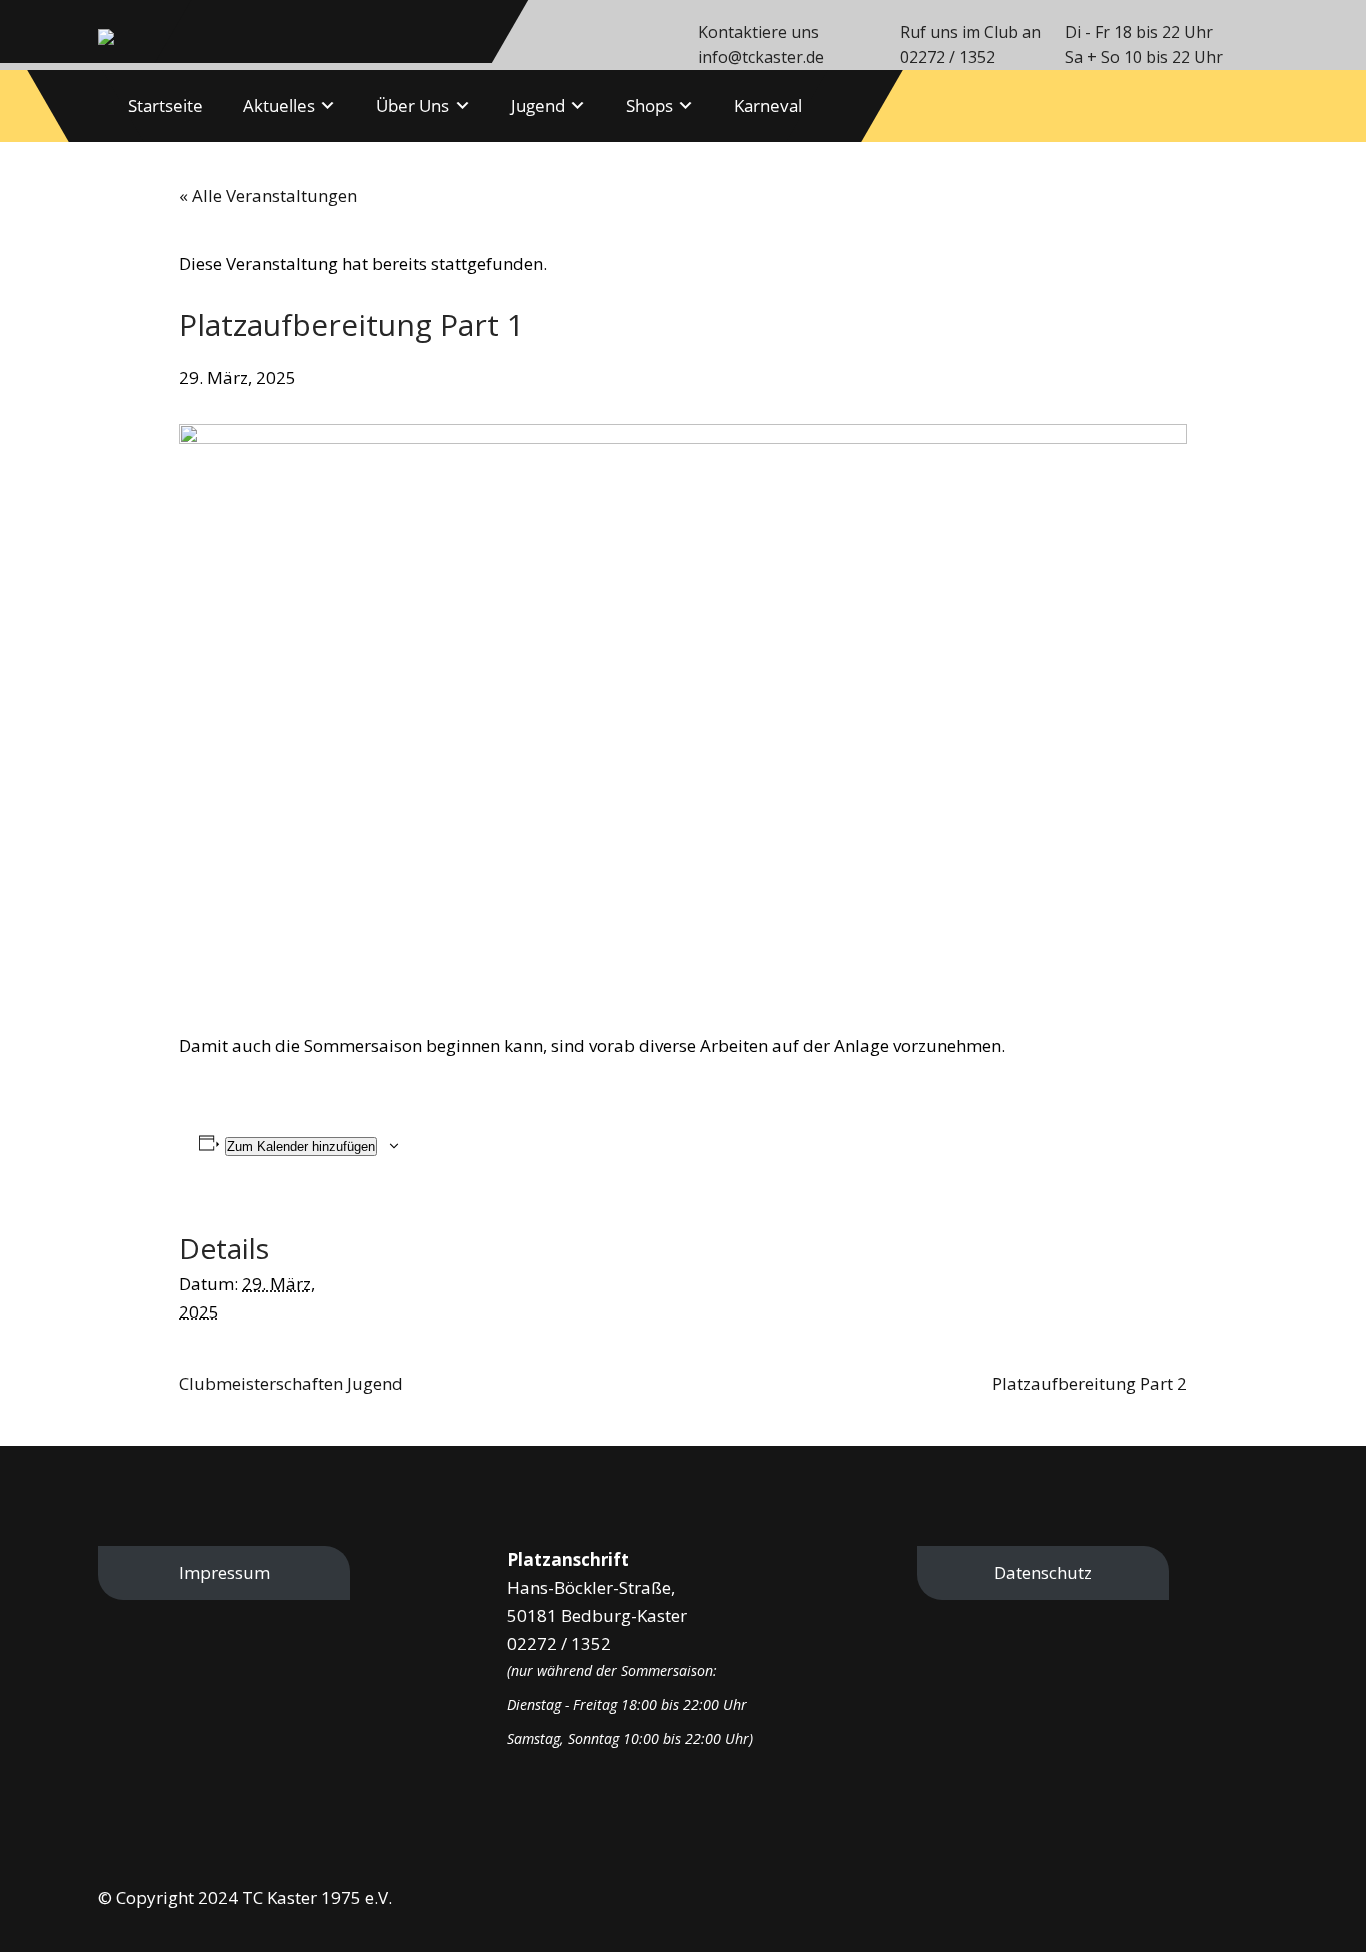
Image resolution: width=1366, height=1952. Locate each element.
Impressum (224, 1572)
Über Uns (412, 105)
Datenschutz (1043, 1572)
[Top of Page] (1316, 1906)
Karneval (768, 105)
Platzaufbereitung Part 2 (1089, 1383)
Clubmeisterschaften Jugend (291, 1383)
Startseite (165, 105)
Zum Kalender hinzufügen (301, 1146)
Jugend (538, 105)
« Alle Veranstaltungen (268, 195)
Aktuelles (279, 105)
